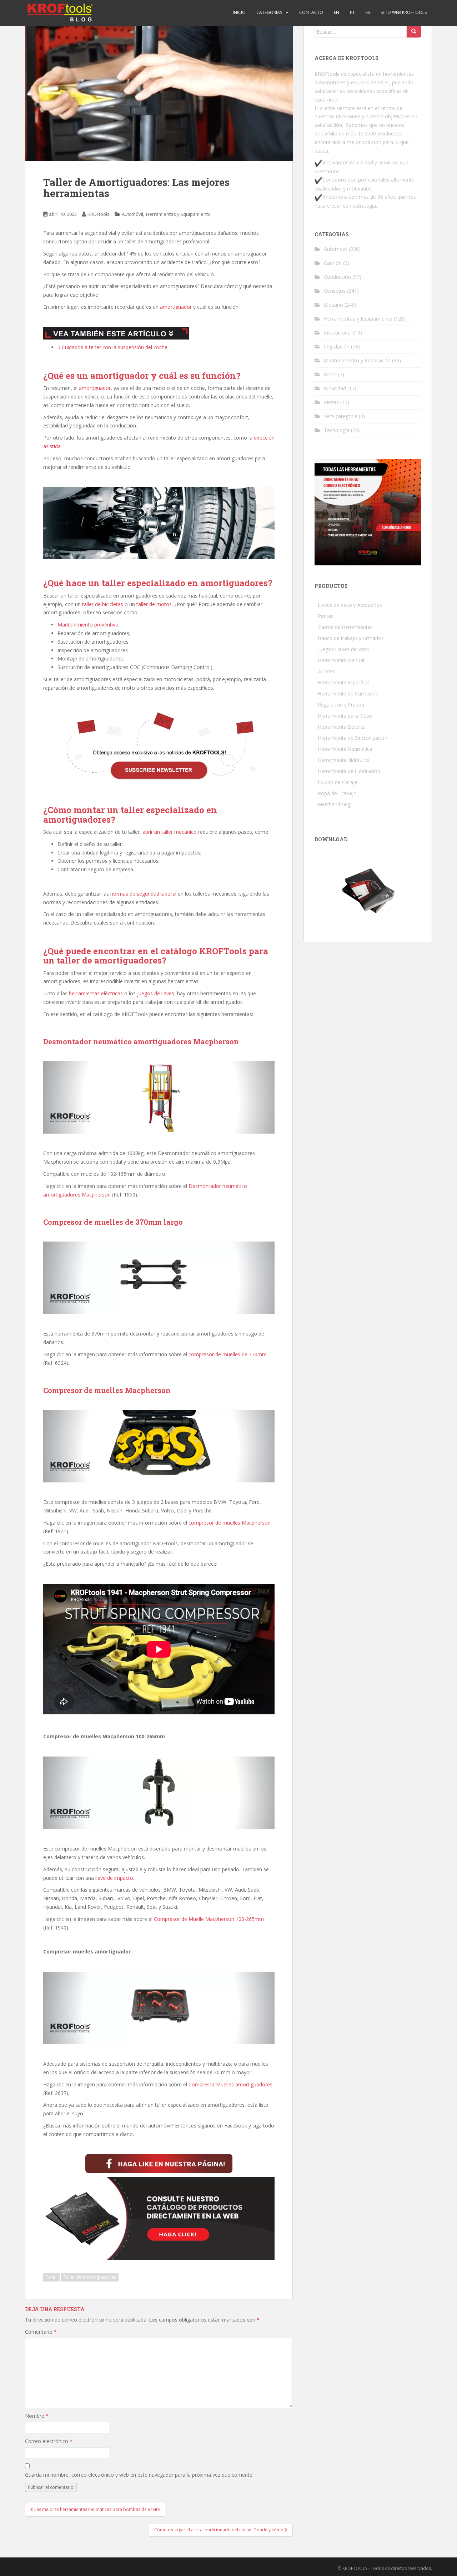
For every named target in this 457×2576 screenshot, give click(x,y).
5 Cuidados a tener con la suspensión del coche (112, 347)
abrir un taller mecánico (170, 832)
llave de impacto (114, 1878)
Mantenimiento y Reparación (357, 360)
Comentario (41, 2332)
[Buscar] (414, 31)
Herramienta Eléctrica (342, 727)
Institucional (338, 333)
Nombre (37, 2416)
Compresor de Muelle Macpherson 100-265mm (209, 1919)
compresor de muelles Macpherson (230, 1523)
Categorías (269, 12)
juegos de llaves (156, 993)
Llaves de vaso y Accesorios (350, 605)
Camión (333, 263)
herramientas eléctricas (96, 993)
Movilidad (335, 388)
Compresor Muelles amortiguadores (230, 2084)
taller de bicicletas (103, 604)
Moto (330, 374)
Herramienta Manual (341, 660)
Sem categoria (341, 416)
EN (337, 12)
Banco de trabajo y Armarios (351, 638)
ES (368, 12)
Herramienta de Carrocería (348, 693)
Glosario (333, 305)
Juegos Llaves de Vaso (344, 649)
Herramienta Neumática (345, 749)
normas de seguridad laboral (143, 894)
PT (352, 12)
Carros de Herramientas (345, 627)
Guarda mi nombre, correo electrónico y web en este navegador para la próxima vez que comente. (139, 2475)
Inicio (239, 12)
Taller (51, 2277)
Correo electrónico (49, 2441)
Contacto (311, 12)
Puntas (326, 616)
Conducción (337, 277)
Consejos (335, 291)
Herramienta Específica (344, 682)
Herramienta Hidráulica (344, 760)
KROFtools (99, 214)
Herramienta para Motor (346, 716)
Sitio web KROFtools (404, 12)
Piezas (331, 402)
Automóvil (132, 214)
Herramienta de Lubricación (349, 771)
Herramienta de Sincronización (353, 738)
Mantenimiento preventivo (88, 625)
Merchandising (334, 804)
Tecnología (337, 430)
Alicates (327, 671)
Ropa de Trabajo (337, 793)
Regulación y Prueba (341, 705)
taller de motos (154, 604)
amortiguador (176, 307)
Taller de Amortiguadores (90, 2277)
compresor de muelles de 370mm (228, 1354)
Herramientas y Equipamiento (178, 214)
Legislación (337, 346)
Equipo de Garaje (338, 782)
